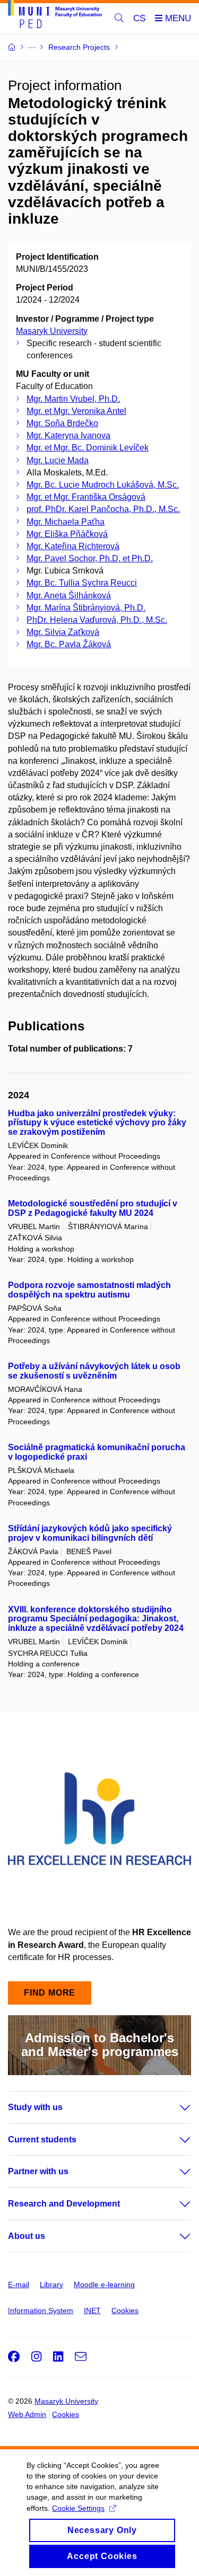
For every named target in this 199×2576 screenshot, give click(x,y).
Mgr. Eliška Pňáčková (67, 534)
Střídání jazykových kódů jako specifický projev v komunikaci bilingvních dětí (90, 1533)
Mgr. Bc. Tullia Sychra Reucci (82, 583)
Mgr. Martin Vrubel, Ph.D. (73, 399)
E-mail (19, 2284)
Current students (42, 2140)
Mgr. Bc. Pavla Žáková (69, 644)
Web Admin (27, 2414)
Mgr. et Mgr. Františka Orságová (86, 497)
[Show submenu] (175, 2107)
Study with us (35, 2107)
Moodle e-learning (104, 2284)
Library (51, 2284)
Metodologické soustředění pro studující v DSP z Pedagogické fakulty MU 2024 (93, 1208)
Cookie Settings (78, 2508)
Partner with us (38, 2171)
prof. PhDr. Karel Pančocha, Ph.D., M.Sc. (103, 509)
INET (92, 2310)
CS (139, 18)
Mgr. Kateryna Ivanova (68, 435)
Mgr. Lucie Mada (58, 460)
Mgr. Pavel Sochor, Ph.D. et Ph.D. (90, 558)
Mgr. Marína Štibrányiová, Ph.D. (86, 608)
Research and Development (64, 2204)
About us (27, 2236)
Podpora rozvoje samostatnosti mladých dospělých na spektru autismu (89, 1290)
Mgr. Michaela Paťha (66, 522)
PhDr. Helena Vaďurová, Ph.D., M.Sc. (97, 620)
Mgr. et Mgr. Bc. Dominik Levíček (88, 448)
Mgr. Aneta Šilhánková (69, 596)
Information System (41, 2310)
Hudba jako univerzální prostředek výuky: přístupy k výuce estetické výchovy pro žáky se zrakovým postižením (97, 1123)
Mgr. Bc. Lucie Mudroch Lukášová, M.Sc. (103, 485)
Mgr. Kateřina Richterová (73, 546)
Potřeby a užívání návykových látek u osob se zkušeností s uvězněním (94, 1371)
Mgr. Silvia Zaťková (63, 632)
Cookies (125, 2310)
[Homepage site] (55, 16)
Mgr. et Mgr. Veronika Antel (76, 411)
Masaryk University (52, 331)
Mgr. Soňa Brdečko (62, 423)
